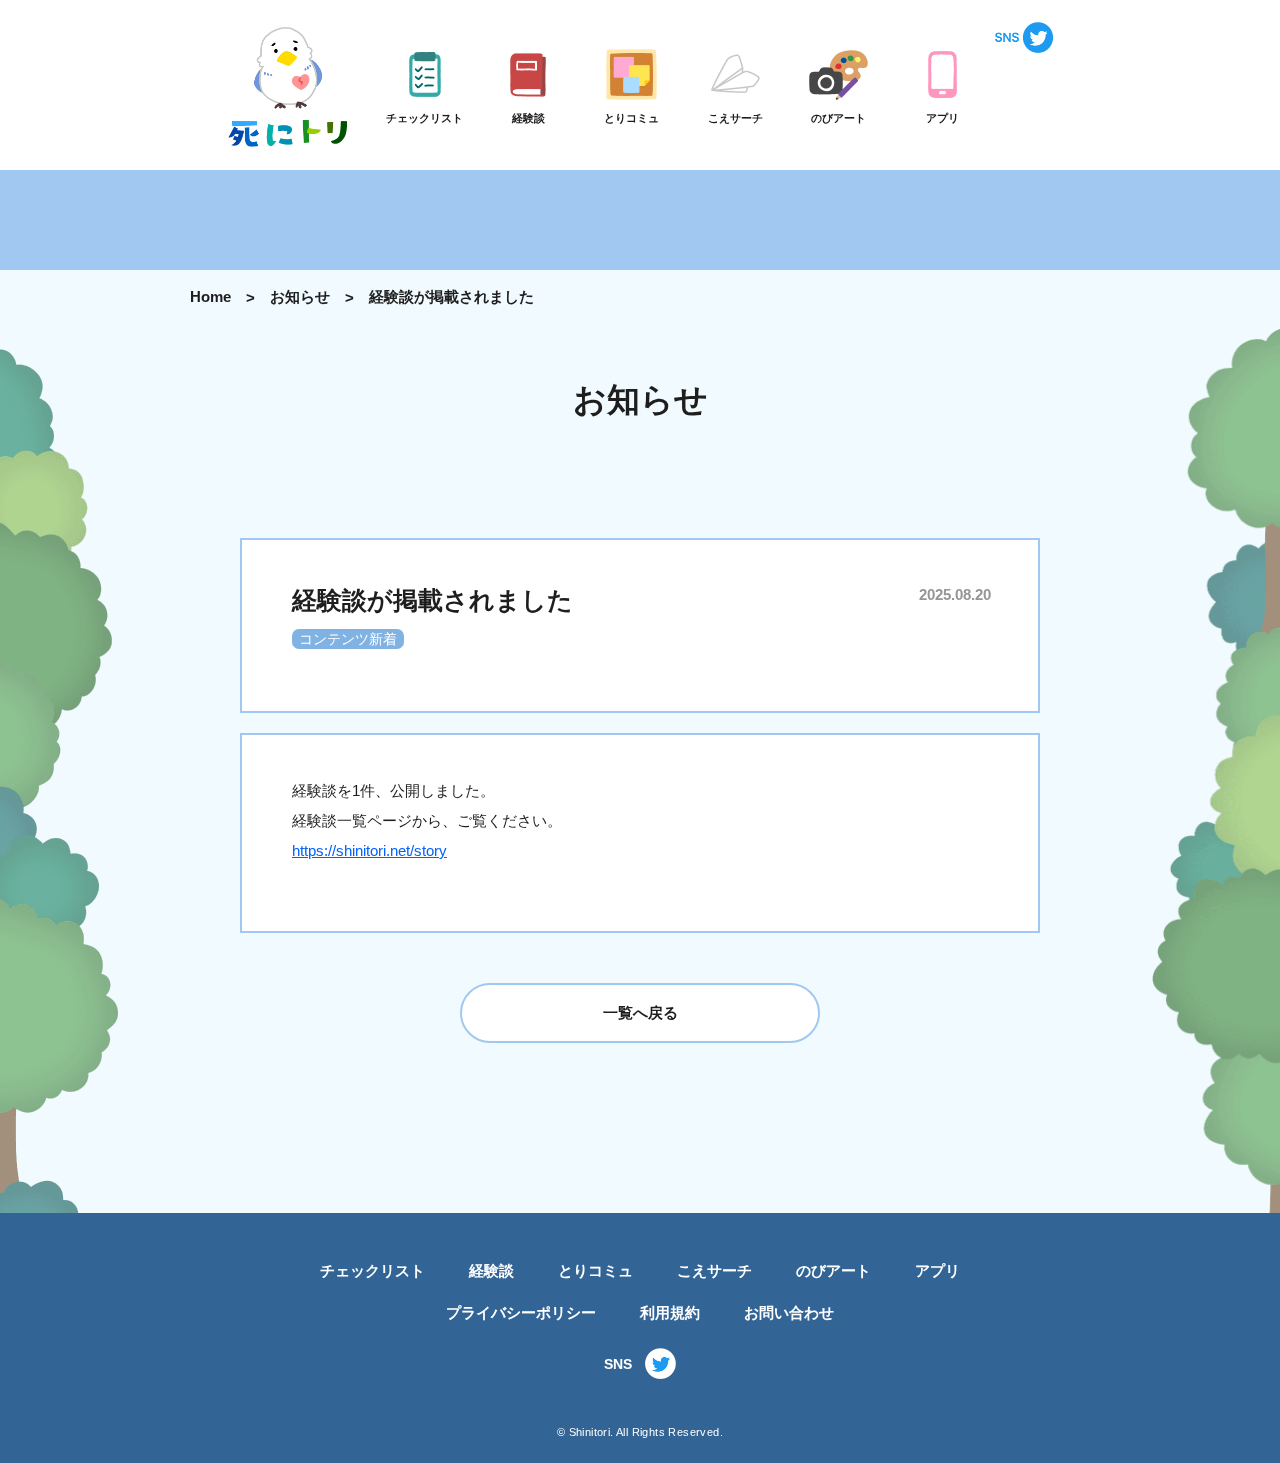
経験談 (491, 1270)
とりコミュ (595, 1270)
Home (210, 296)
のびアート (833, 1270)
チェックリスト (372, 1270)
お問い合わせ (789, 1312)
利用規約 (670, 1312)
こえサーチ (714, 1270)
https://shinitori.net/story (369, 850)
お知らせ (300, 296)
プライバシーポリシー (521, 1312)
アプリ (937, 1270)
